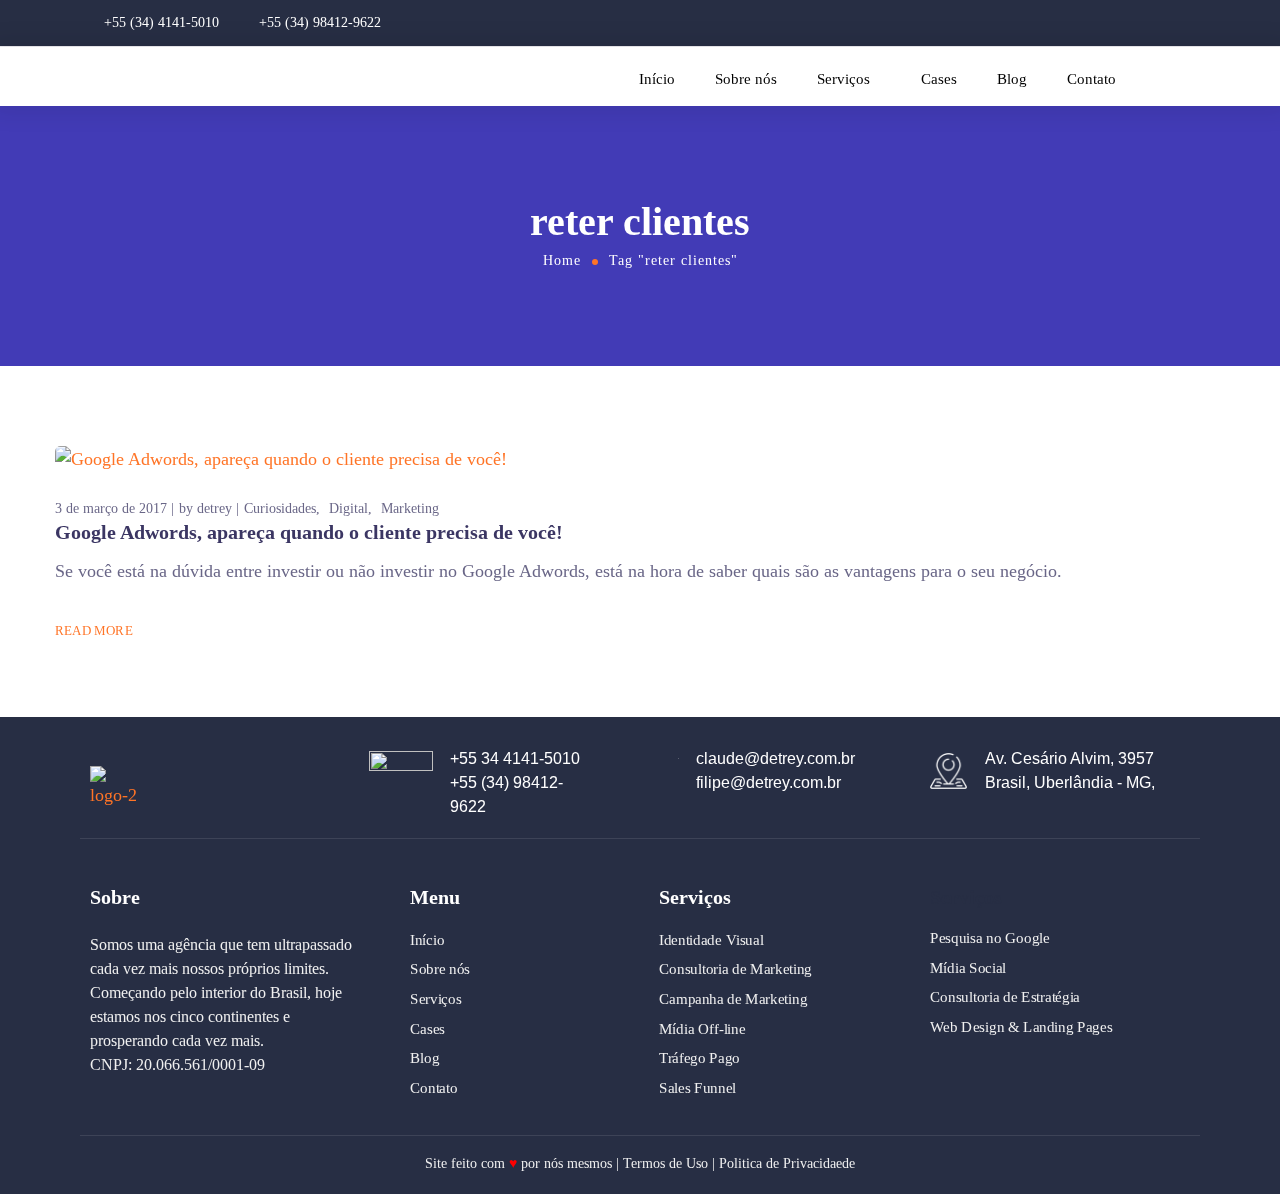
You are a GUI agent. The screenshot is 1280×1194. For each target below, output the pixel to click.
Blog (1012, 79)
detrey (214, 508)
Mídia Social (968, 968)
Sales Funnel (697, 1088)
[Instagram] (1100, 23)
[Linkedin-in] (1168, 23)
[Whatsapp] (1202, 23)
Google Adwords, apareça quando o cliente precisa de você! (309, 532)
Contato (1091, 79)
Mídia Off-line (702, 1028)
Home (562, 260)
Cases (939, 79)
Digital (348, 508)
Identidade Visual (711, 940)
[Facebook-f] (1134, 23)
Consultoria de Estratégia (1005, 997)
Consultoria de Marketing (735, 969)
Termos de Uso (665, 1163)
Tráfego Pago (699, 1058)
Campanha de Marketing (733, 999)
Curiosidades (280, 508)
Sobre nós (746, 79)
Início (657, 79)
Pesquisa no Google (990, 938)
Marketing (410, 508)
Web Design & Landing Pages (1021, 1027)
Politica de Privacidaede (787, 1163)
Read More (94, 631)
